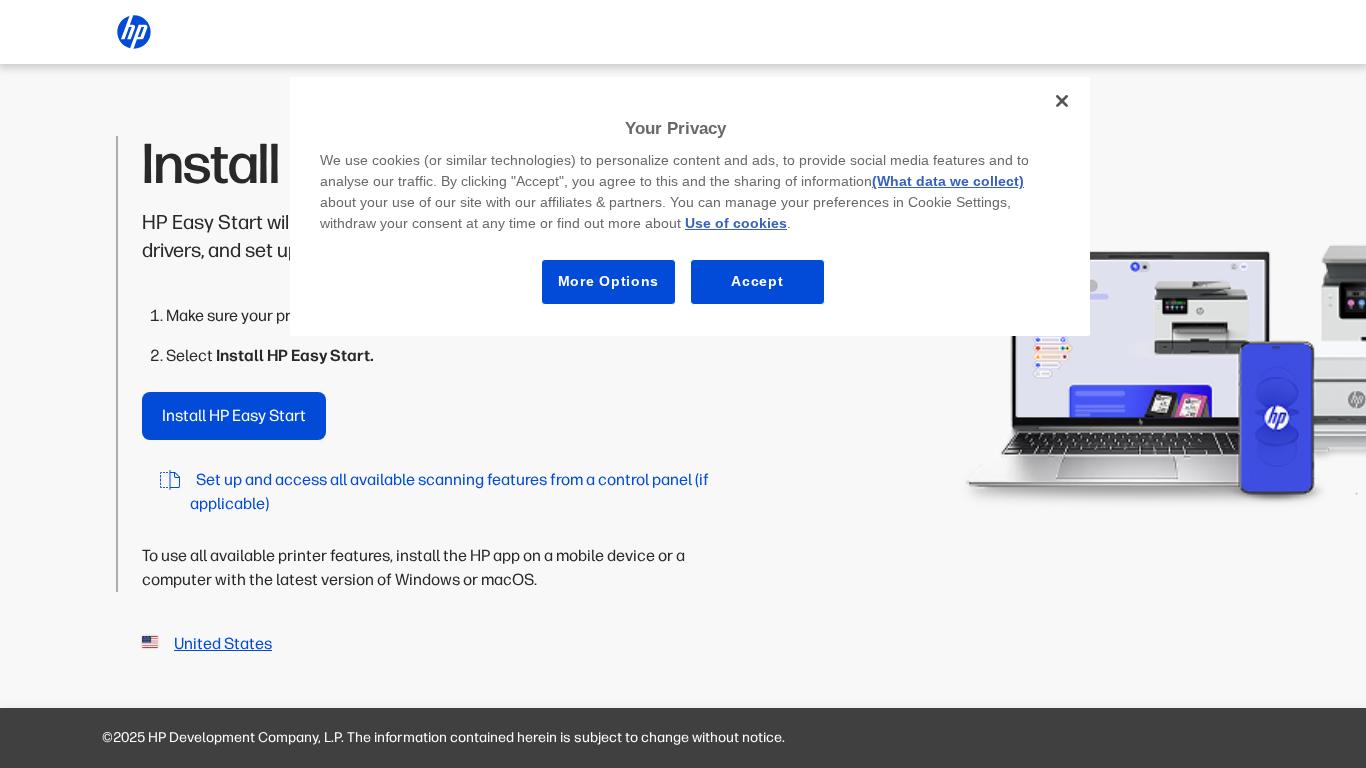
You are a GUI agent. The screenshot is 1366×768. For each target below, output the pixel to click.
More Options (608, 281)
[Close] (1062, 101)
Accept (757, 281)
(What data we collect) (948, 181)
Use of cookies (736, 223)
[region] (690, 206)
